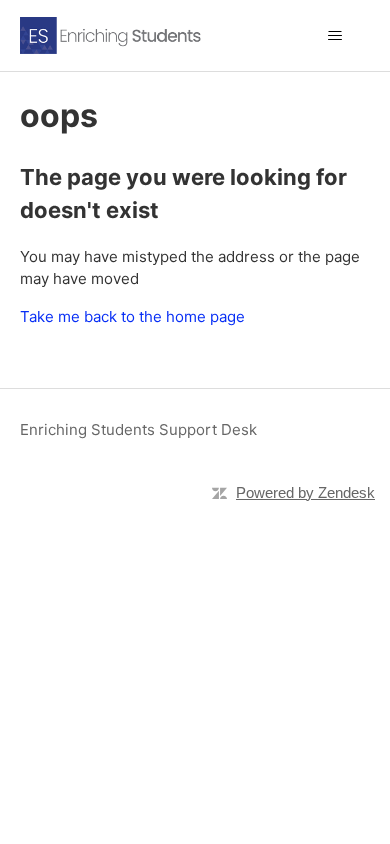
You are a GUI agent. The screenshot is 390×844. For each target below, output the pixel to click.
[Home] (132, 35)
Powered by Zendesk (305, 492)
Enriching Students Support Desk (138, 429)
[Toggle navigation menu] (335, 36)
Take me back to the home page (132, 316)
